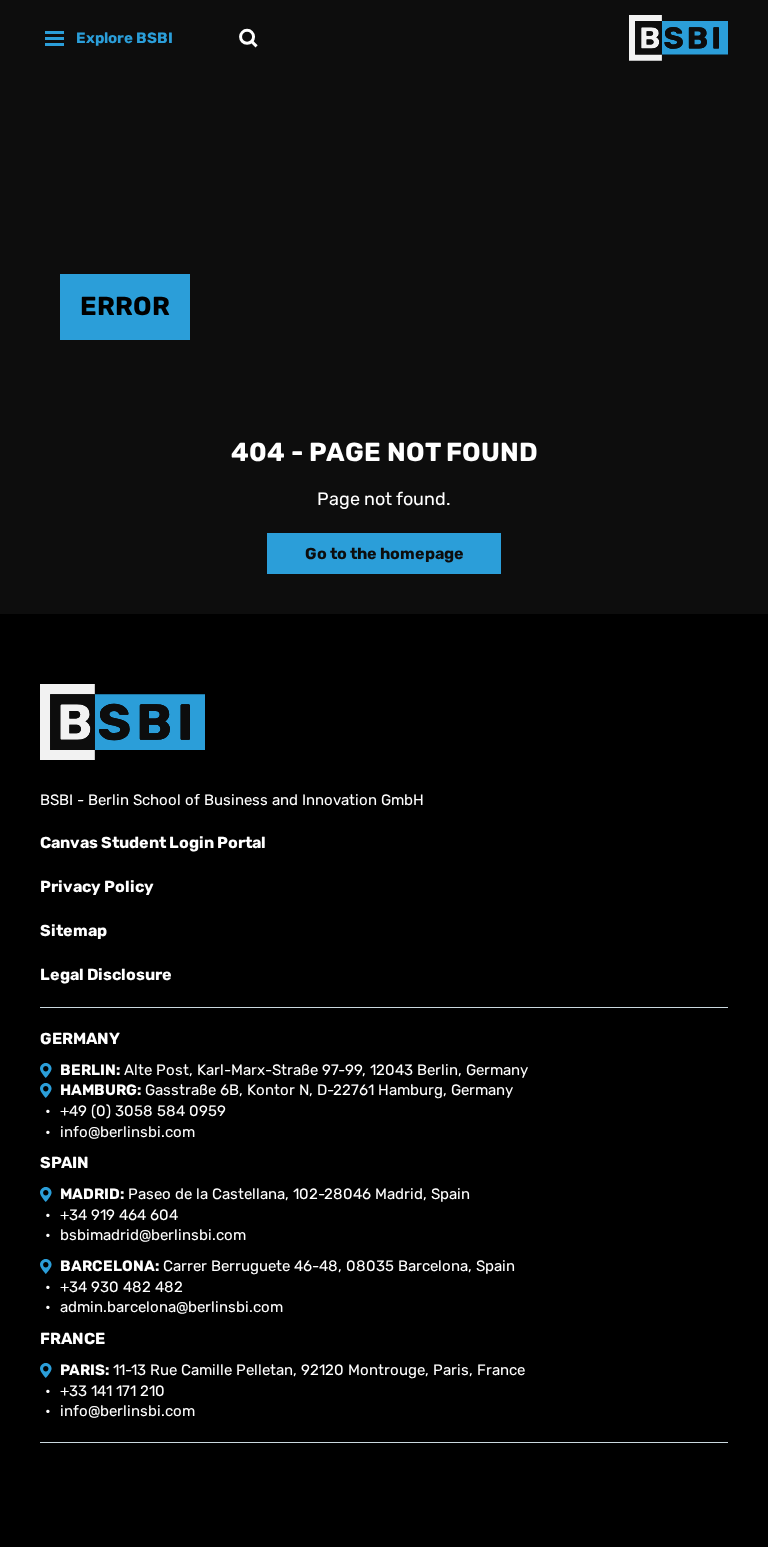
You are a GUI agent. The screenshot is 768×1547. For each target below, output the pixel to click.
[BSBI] (122, 722)
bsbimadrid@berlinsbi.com (153, 1235)
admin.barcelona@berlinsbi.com (171, 1307)
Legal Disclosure (106, 974)
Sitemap (73, 930)
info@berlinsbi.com (127, 1132)
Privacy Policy (97, 886)
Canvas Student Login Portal (153, 842)
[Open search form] (248, 38)
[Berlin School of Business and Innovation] (678, 38)
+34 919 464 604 (119, 1215)
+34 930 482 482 (121, 1287)
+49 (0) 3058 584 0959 (143, 1111)
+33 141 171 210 (112, 1391)
